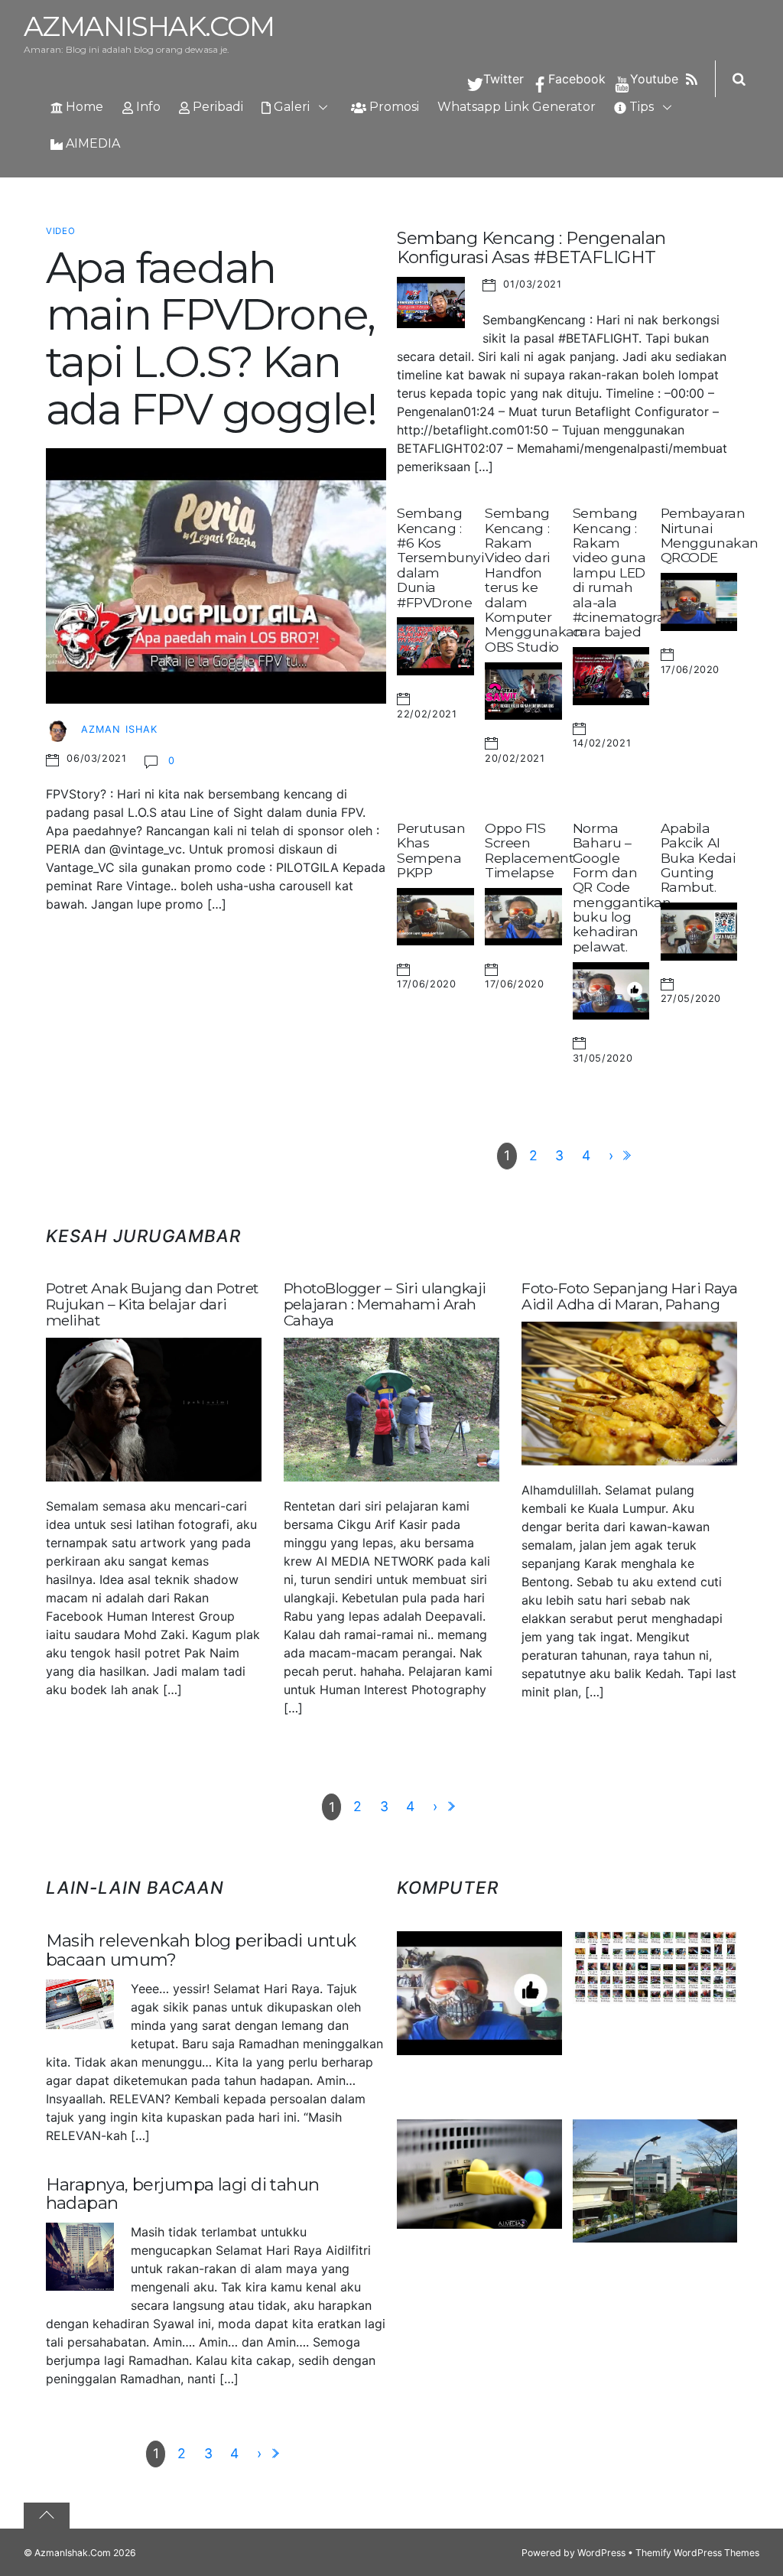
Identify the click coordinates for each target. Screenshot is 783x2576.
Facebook (575, 79)
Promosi (393, 107)
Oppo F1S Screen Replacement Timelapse (529, 850)
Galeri (290, 107)
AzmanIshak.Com (73, 2553)
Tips (640, 107)
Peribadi (216, 107)
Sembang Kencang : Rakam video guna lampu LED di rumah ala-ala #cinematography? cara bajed (635, 572)
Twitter (502, 79)
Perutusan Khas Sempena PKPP (431, 850)
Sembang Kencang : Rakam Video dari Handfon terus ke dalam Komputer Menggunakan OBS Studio (534, 579)
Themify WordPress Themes (697, 2553)
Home (83, 107)
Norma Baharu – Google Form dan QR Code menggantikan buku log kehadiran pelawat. (622, 887)
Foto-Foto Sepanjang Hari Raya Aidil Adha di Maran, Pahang (629, 1296)
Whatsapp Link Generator (517, 107)
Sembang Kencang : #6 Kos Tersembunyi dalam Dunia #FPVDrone (440, 557)
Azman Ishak (119, 729)
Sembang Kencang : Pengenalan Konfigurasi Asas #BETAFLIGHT (531, 247)
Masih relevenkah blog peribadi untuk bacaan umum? (201, 1950)
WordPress (601, 2553)
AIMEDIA (91, 143)
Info (147, 107)
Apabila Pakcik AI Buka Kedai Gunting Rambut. (698, 857)
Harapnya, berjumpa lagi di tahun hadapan (183, 2194)
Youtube (652, 79)
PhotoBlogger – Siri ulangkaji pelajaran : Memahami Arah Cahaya (385, 1304)
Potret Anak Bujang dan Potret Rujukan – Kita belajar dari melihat (152, 1304)
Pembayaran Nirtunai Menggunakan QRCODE (710, 535)
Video (61, 231)
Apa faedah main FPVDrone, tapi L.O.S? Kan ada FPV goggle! (211, 338)
